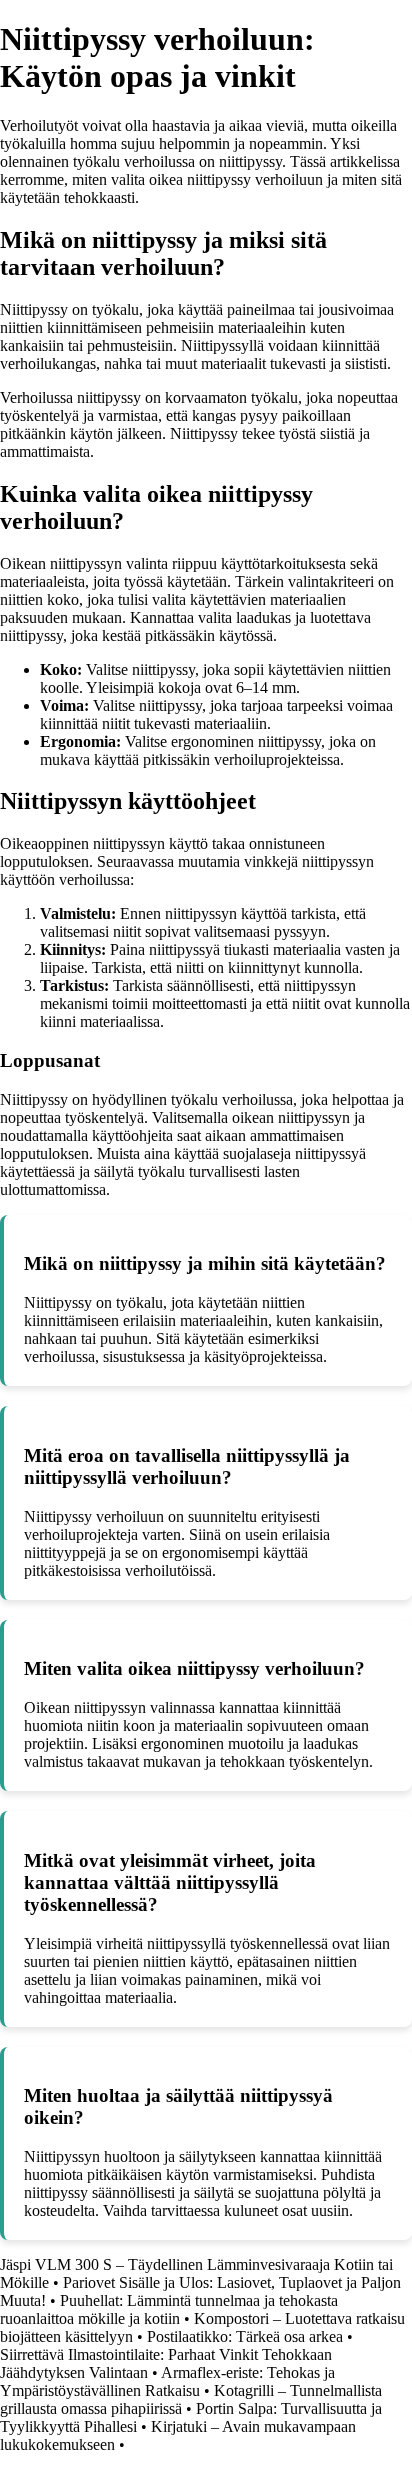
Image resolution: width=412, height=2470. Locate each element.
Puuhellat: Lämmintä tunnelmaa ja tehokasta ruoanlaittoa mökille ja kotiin (169, 2309)
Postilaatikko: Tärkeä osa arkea (245, 2336)
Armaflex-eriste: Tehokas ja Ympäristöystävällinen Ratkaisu (167, 2381)
